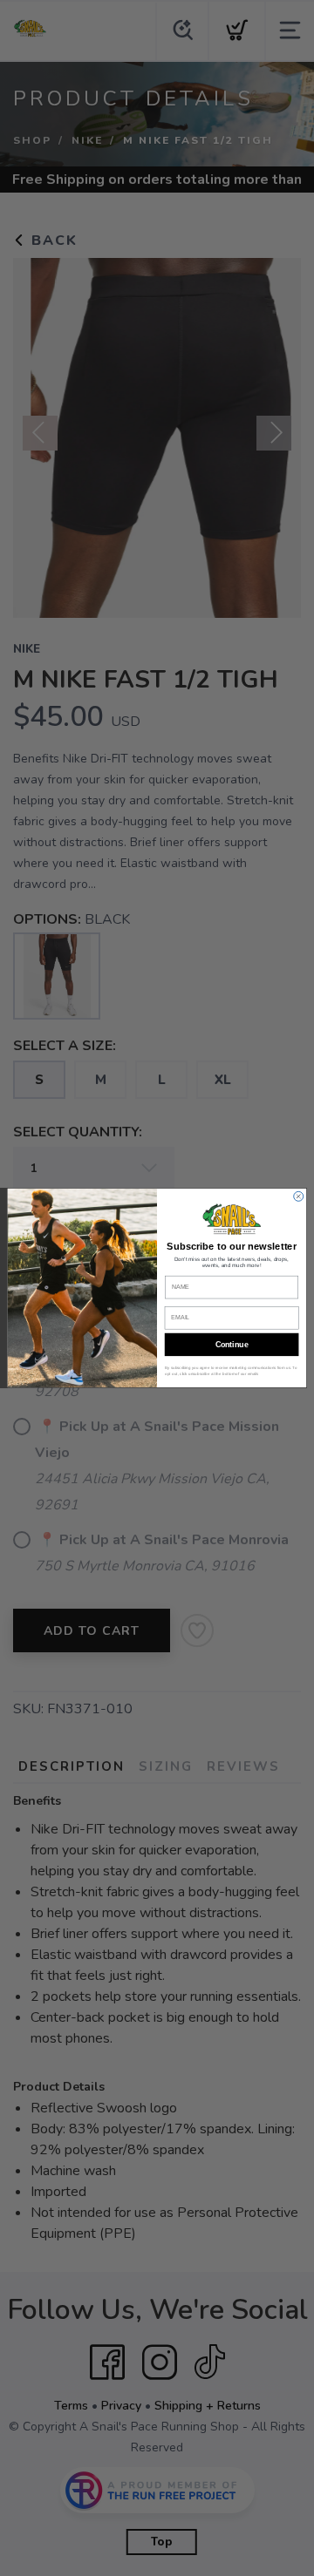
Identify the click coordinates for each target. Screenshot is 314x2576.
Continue (232, 1345)
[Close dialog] (299, 1196)
